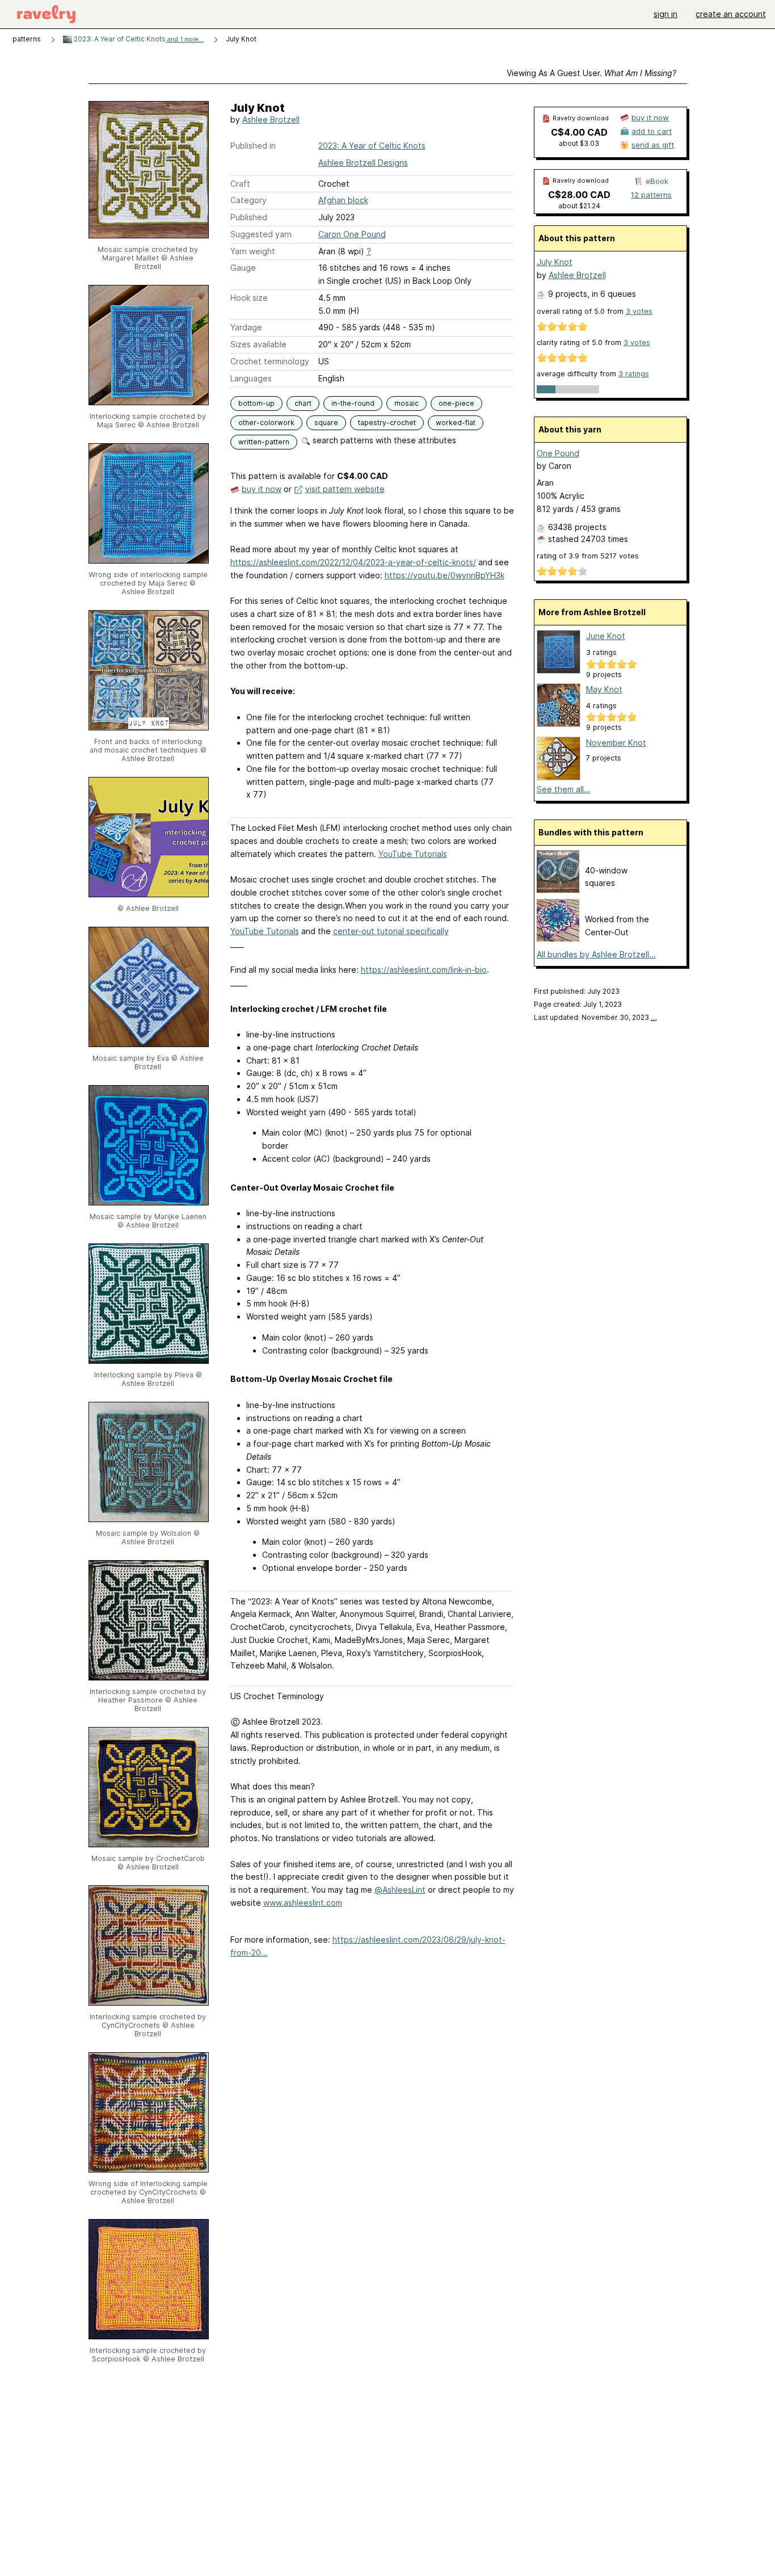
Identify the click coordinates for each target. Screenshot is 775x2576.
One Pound (558, 453)
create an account (731, 14)
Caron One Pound (352, 234)
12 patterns (651, 195)
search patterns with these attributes (383, 440)
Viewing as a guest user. (591, 73)
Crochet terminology (270, 361)
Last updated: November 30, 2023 (595, 1017)
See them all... (564, 789)
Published (249, 217)
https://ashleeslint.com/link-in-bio (424, 970)
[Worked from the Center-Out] (558, 938)
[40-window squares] (558, 890)
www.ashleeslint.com (303, 1903)
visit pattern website (345, 489)
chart (303, 403)
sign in (666, 14)
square (326, 423)
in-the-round (353, 403)
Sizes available (258, 344)
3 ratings (634, 374)
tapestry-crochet (387, 423)
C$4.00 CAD (579, 132)
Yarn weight (253, 251)
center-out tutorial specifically (391, 931)
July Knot (555, 262)
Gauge (243, 268)
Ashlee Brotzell (271, 119)
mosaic (407, 403)
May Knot (604, 689)
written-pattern (264, 442)
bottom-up (256, 403)
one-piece (456, 403)
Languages (251, 378)
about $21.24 (579, 206)
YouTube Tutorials (413, 854)
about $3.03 (579, 143)
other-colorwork (266, 423)
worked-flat (456, 423)
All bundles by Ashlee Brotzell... (596, 954)
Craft (240, 184)
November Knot (616, 743)
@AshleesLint (400, 1890)
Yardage (246, 327)
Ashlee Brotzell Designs (363, 163)
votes (639, 311)
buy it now (262, 489)
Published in (253, 146)
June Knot (606, 636)
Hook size (249, 298)
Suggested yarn (261, 234)
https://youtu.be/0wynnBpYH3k (445, 575)
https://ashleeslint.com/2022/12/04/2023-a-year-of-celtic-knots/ (353, 562)
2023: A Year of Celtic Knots (138, 39)
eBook (657, 181)
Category (248, 200)
